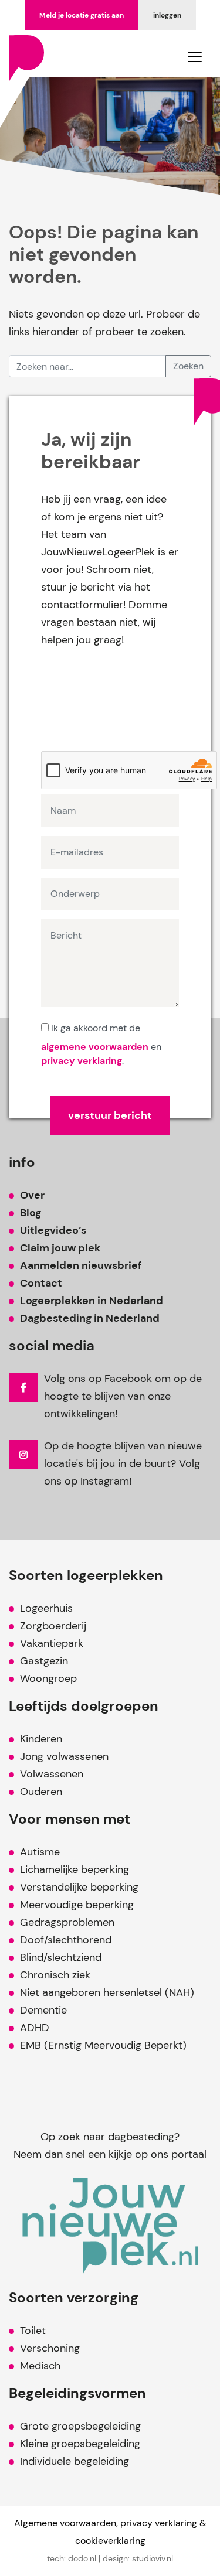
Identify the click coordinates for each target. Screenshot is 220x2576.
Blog (31, 1213)
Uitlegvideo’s (53, 1230)
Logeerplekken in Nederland (92, 1301)
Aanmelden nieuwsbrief (81, 1265)
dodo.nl (82, 2558)
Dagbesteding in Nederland (90, 1318)
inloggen (167, 15)
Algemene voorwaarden (65, 2523)
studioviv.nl (153, 2558)
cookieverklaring (110, 2541)
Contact (41, 1283)
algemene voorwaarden (95, 1047)
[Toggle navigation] (195, 57)
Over (32, 1195)
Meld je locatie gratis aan (82, 15)
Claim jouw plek (60, 1248)
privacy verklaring (82, 1061)
